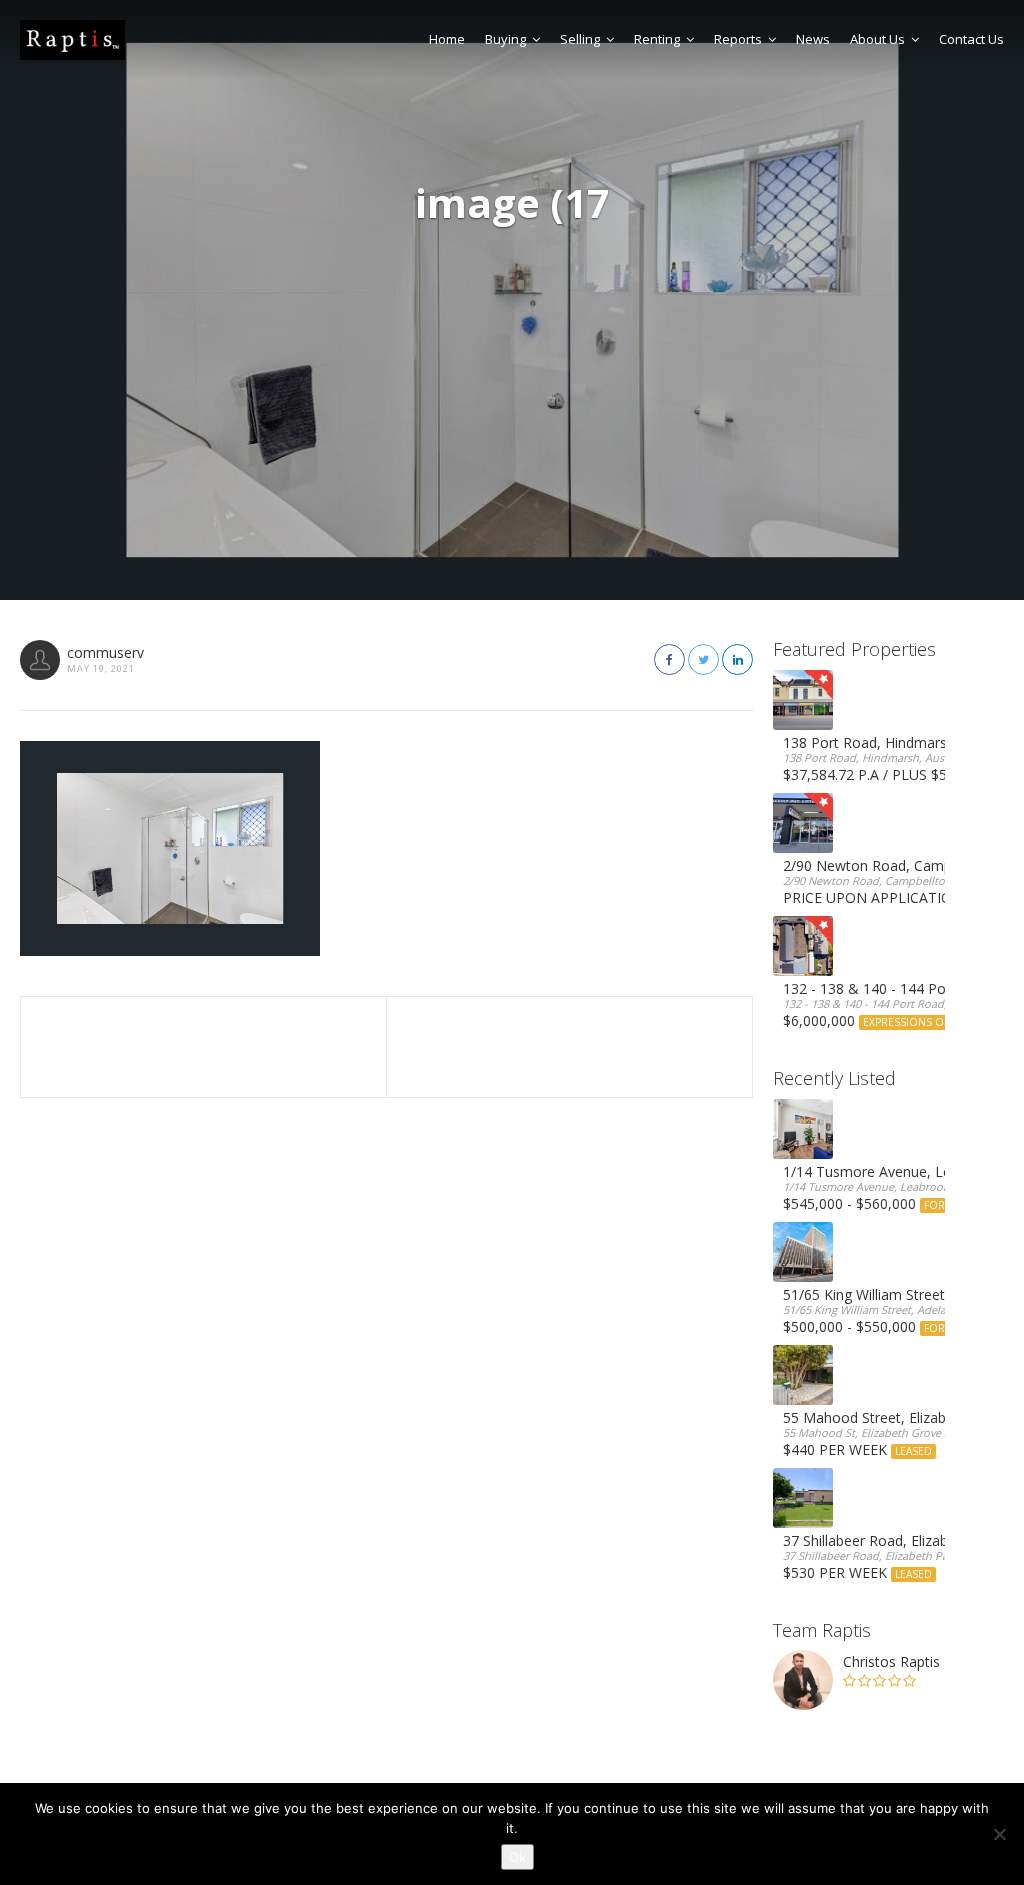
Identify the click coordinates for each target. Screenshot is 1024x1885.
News (813, 39)
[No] (999, 1834)
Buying (505, 39)
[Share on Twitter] (703, 659)
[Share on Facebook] (669, 659)
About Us (877, 39)
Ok (517, 1857)
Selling (580, 39)
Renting (657, 39)
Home (447, 39)
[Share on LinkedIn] (737, 659)
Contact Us (971, 39)
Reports (738, 39)
